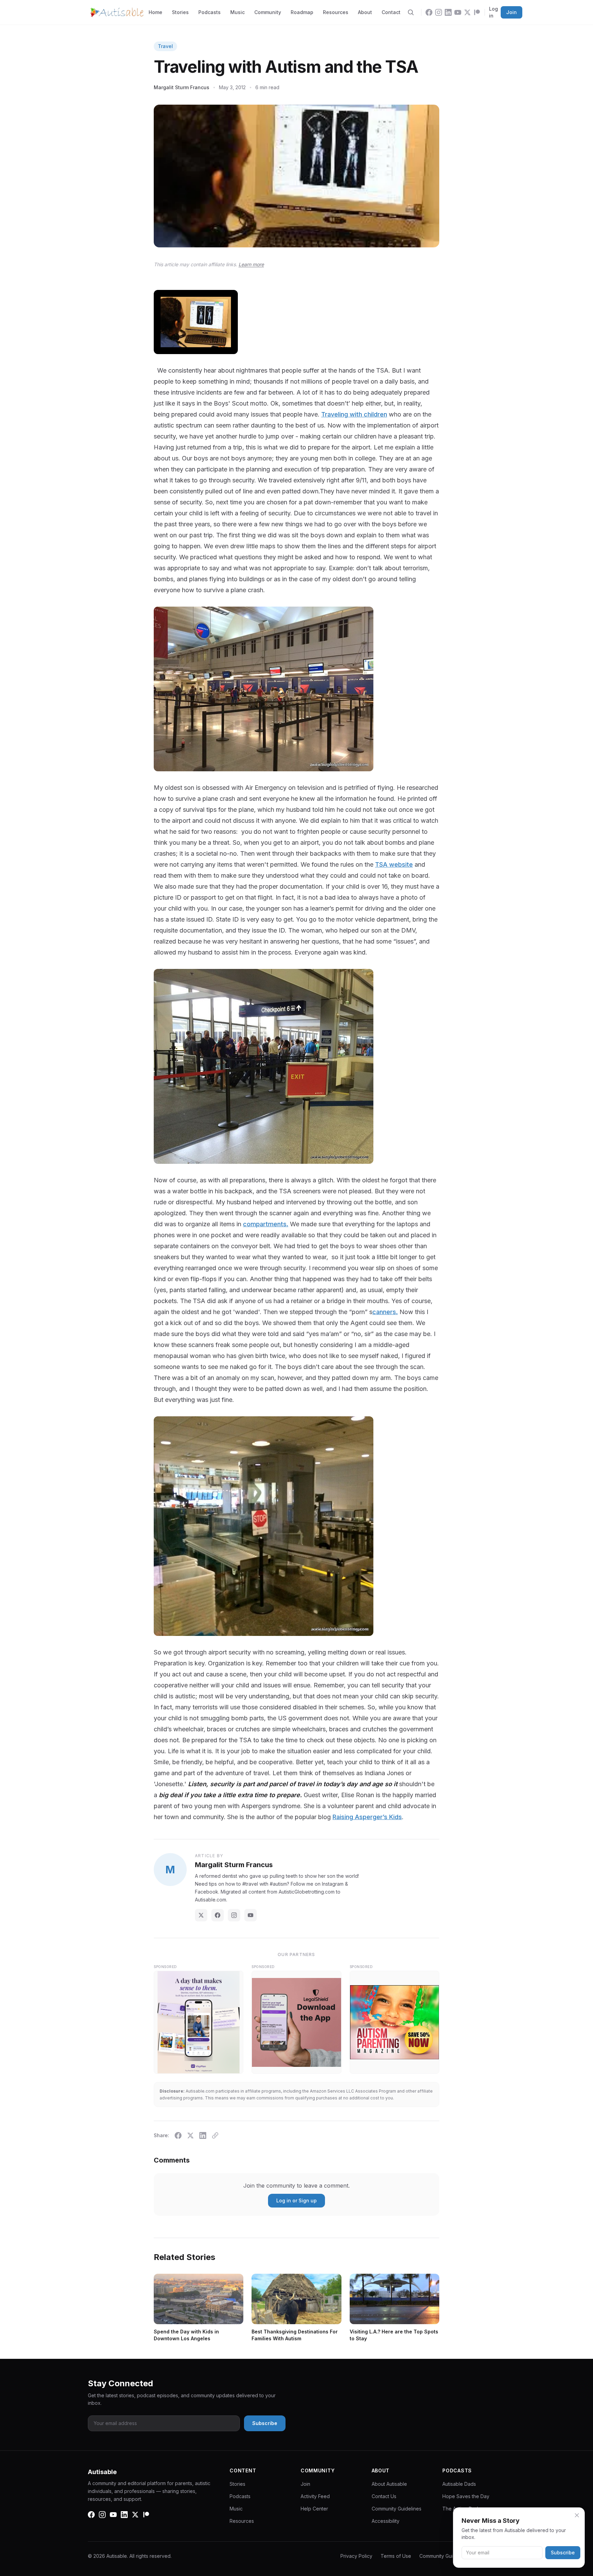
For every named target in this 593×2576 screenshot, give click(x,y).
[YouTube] (458, 12)
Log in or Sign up (296, 2200)
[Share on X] (190, 2135)
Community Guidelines (397, 2509)
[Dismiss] (577, 2515)
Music (237, 12)
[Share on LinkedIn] (203, 2135)
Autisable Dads (459, 2484)
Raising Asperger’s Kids (367, 1817)
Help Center (314, 2509)
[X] (467, 12)
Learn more (251, 264)
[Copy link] (215, 2135)
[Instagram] (439, 12)
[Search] (411, 12)
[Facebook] (429, 12)
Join (511, 12)
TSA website (394, 864)
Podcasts (210, 12)
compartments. (266, 1224)
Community (268, 12)
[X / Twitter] (201, 1915)
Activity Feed (315, 2496)
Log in (493, 12)
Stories (180, 12)
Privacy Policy (356, 2556)
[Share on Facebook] (178, 2135)
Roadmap (302, 12)
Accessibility (386, 2521)
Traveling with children (354, 414)
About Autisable (389, 2484)
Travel (165, 46)
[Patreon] (477, 12)
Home (155, 12)
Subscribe (563, 2552)
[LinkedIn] (448, 12)
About (365, 12)
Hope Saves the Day (466, 2496)
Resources (336, 12)
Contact (391, 12)
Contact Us (384, 2496)
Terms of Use (396, 2556)
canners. (385, 1312)
